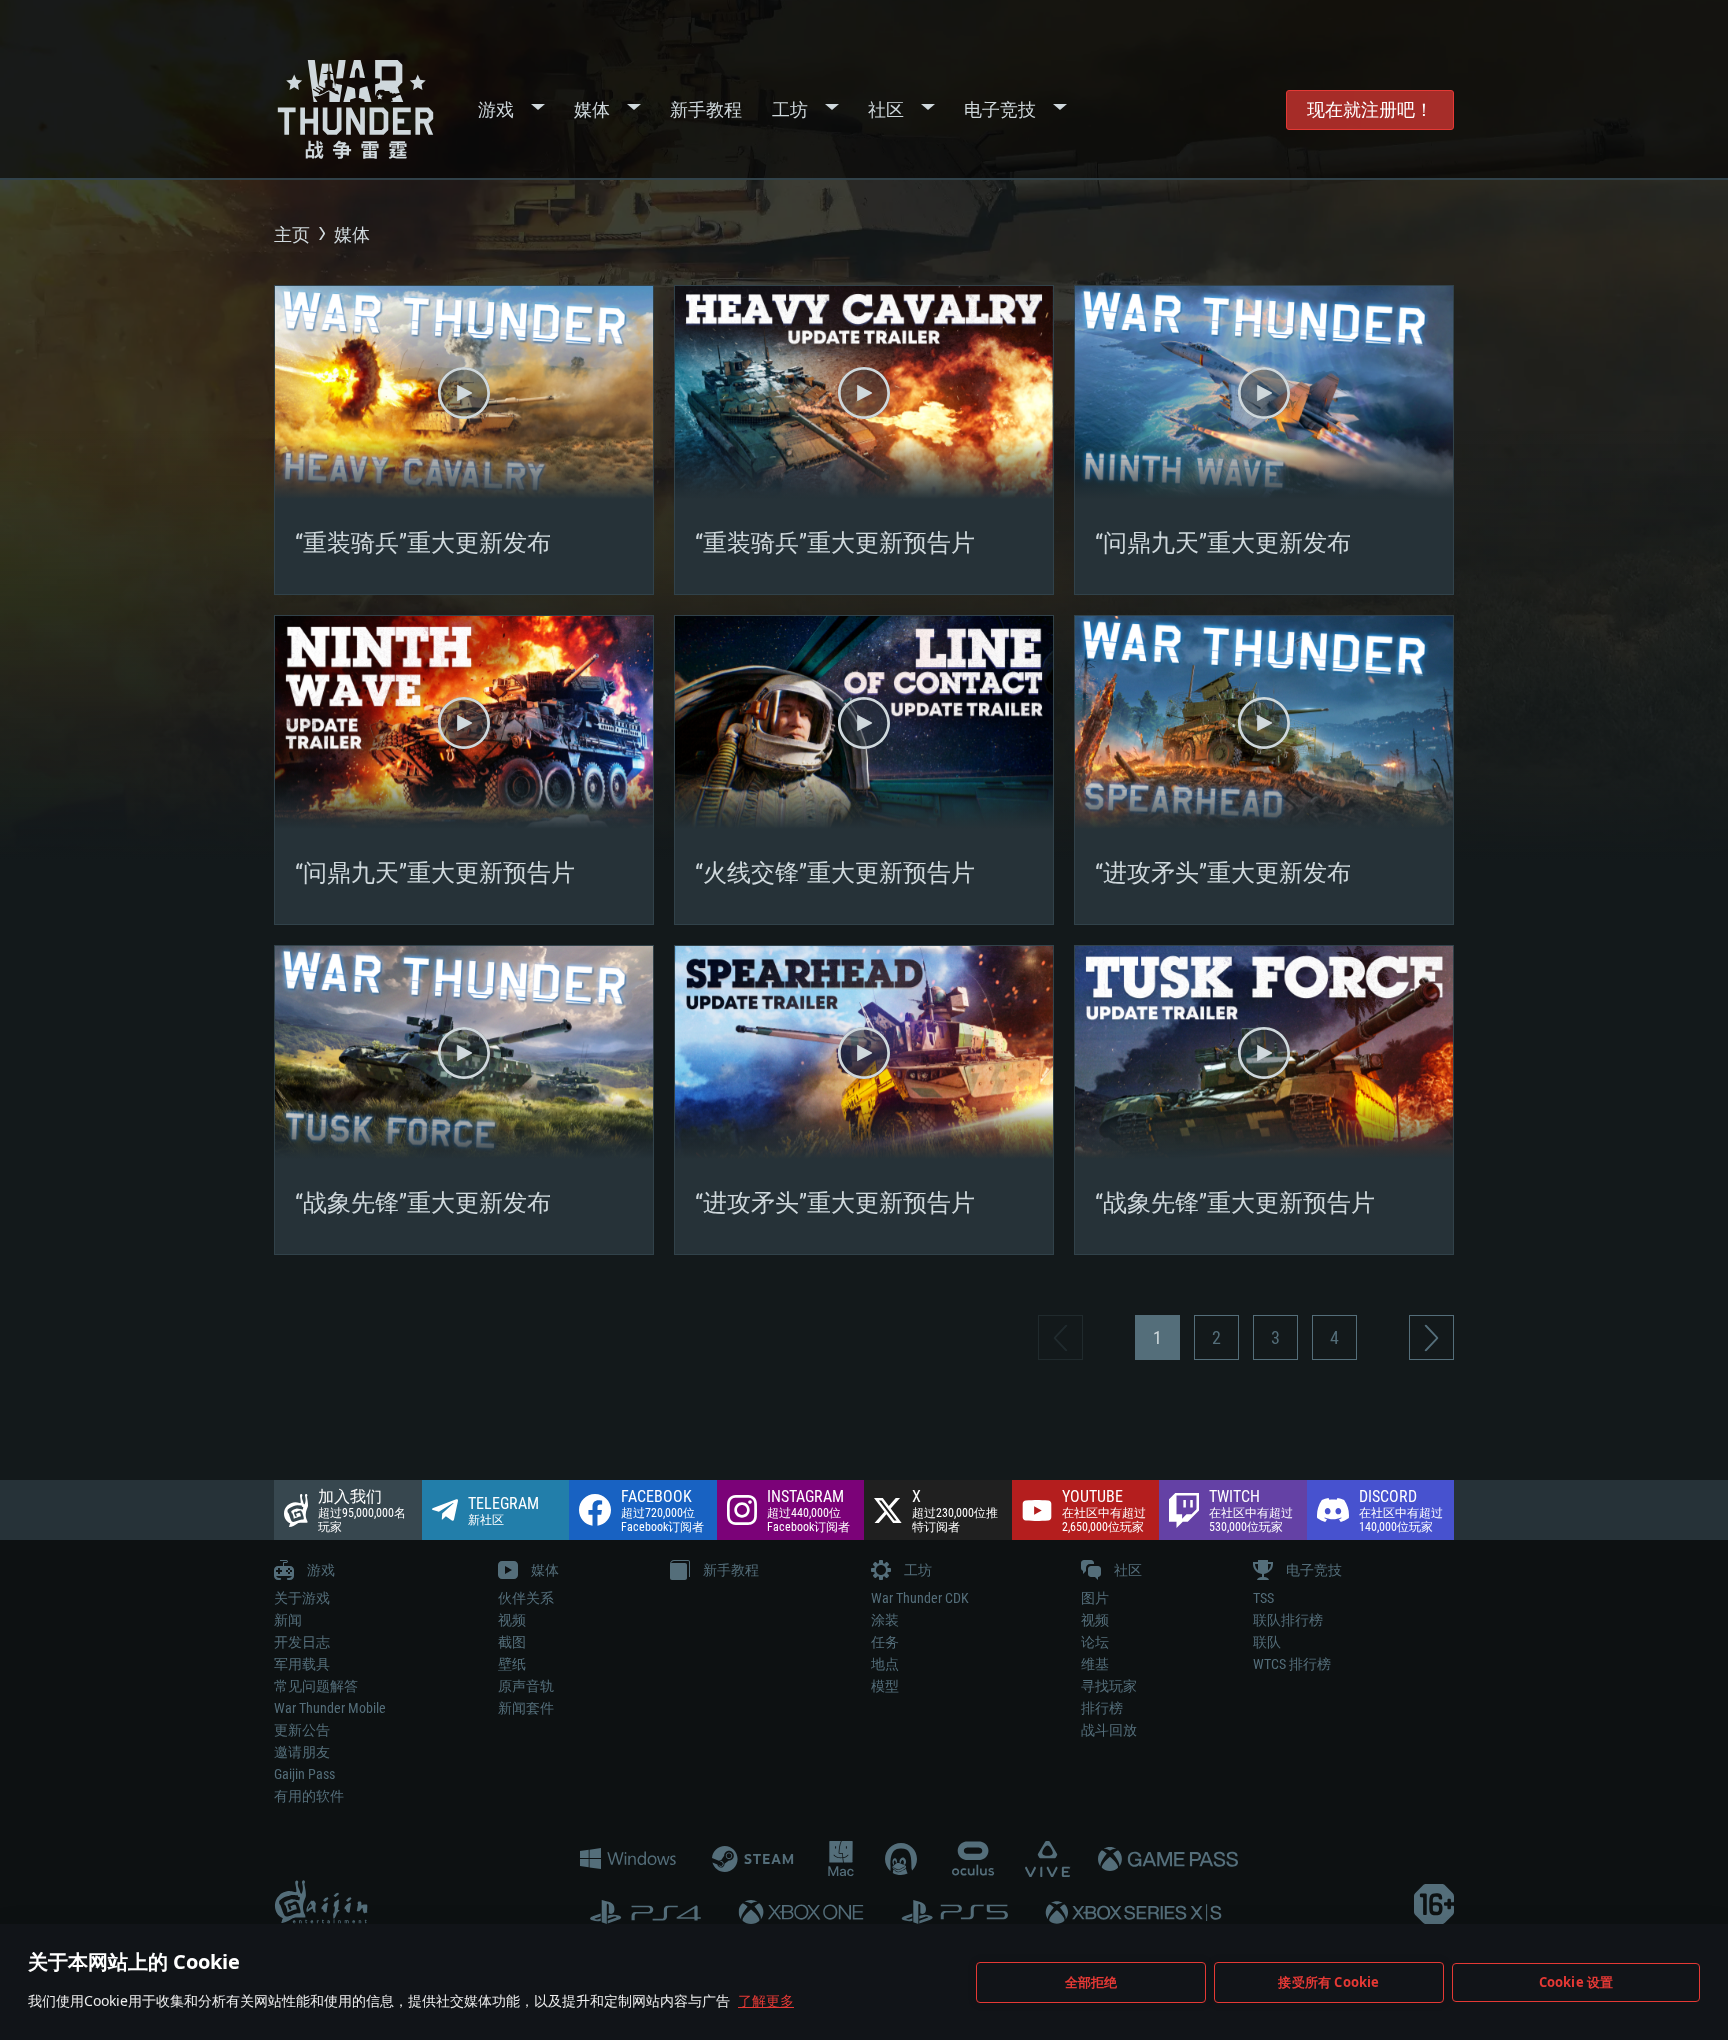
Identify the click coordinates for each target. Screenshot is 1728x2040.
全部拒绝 (1091, 1982)
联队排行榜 (1288, 1620)
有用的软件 (309, 1796)
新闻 (288, 1620)
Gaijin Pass (304, 1774)
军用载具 (302, 1664)
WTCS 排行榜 (1292, 1664)
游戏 (496, 109)
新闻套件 (526, 1708)
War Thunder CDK (920, 1598)
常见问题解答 (316, 1686)
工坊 (790, 109)
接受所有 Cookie (1328, 1982)
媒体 (592, 109)
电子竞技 (1000, 109)
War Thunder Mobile (330, 1708)
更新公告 (302, 1730)
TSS (1263, 1598)
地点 (885, 1664)
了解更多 (766, 2000)
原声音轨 (526, 1686)
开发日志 (302, 1642)
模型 (885, 1686)
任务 (885, 1642)
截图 (512, 1642)
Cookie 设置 (1576, 1982)
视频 (512, 1620)
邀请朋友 (302, 1752)
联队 (1267, 1642)
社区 (886, 109)
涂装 (885, 1620)
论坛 (1095, 1642)
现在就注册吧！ (1370, 109)
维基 (1095, 1664)
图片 (1095, 1598)
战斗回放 (1109, 1730)
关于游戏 (302, 1598)
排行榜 (1102, 1708)
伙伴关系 (526, 1598)
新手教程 (706, 109)
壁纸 (512, 1664)
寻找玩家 (1109, 1686)
